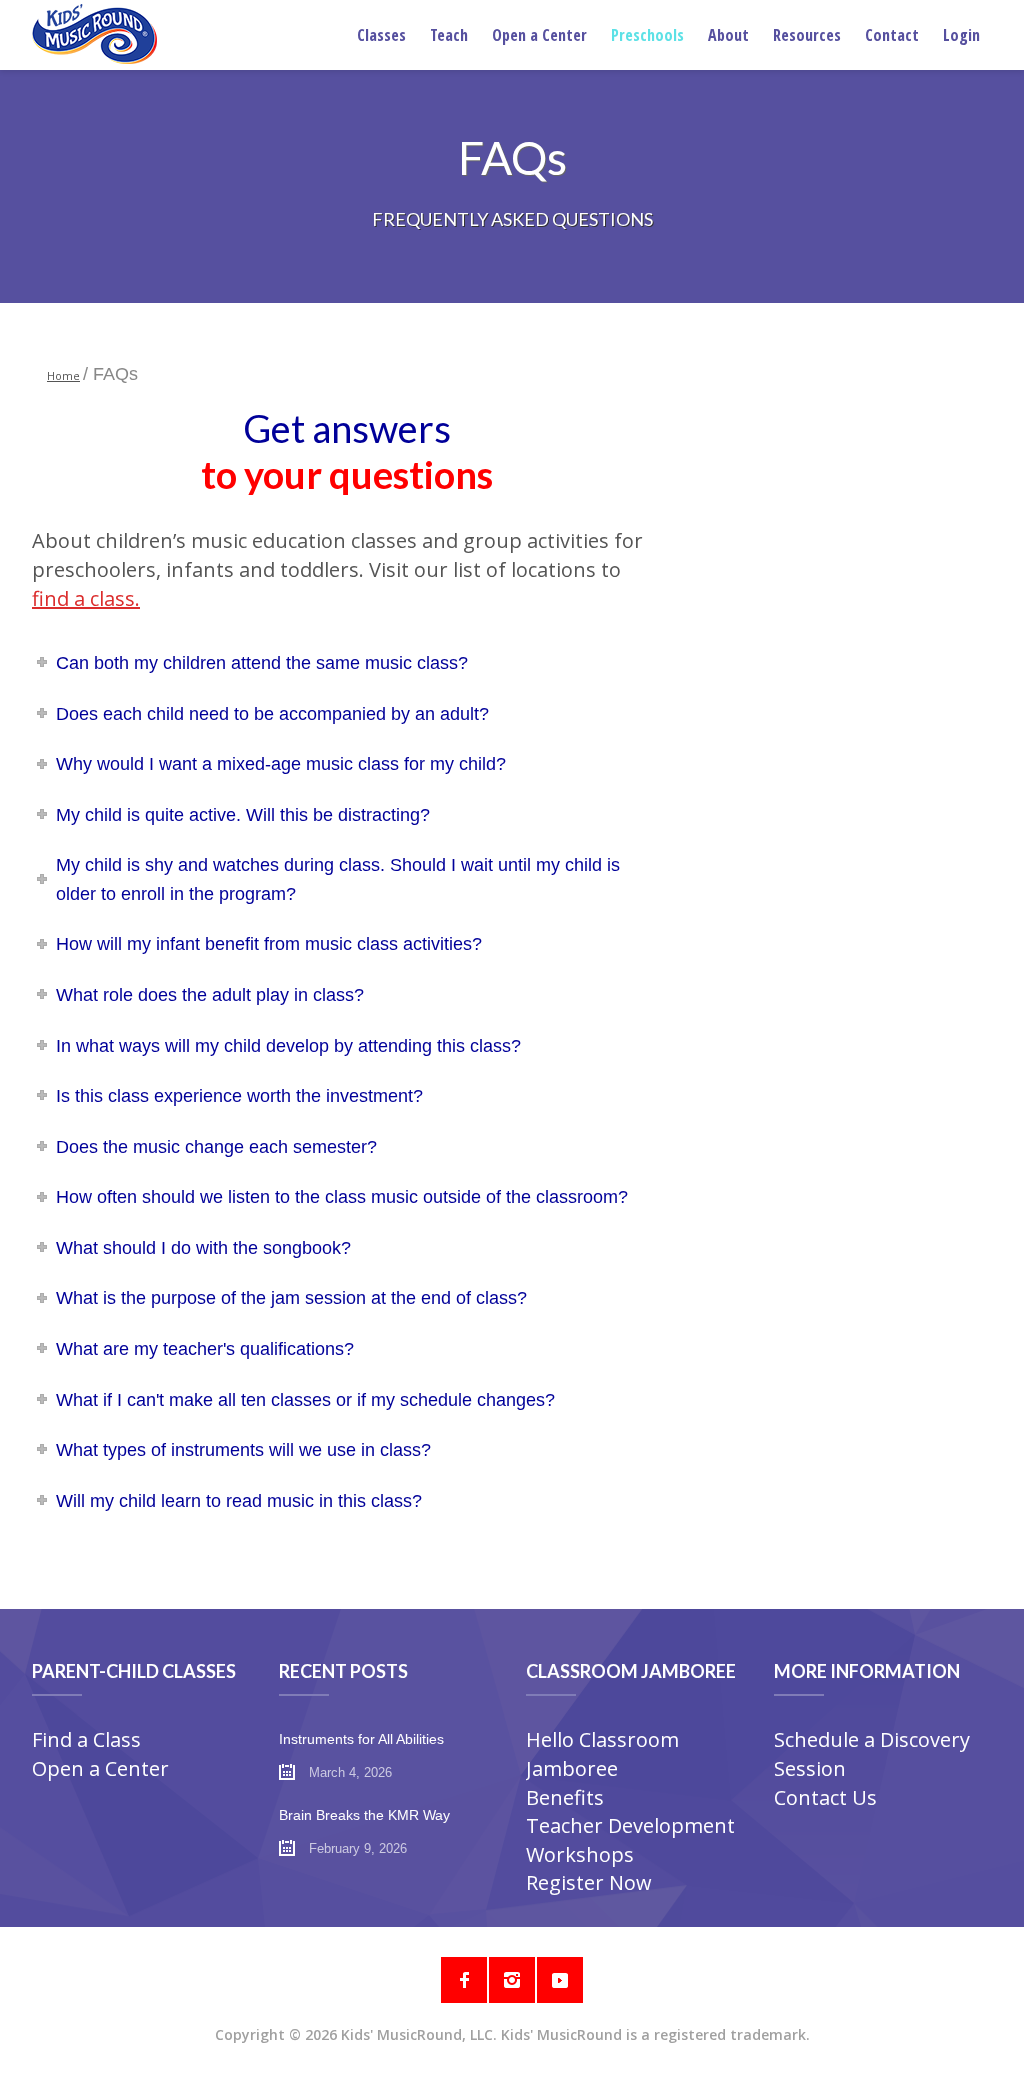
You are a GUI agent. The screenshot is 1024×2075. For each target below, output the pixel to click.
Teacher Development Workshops (630, 1840)
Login (961, 35)
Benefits (565, 1797)
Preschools (647, 35)
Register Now (589, 1882)
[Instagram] (512, 1980)
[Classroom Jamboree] (94, 34)
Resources (807, 35)
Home (63, 375)
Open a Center (539, 35)
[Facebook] (464, 1980)
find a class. (86, 598)
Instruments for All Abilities (361, 1739)
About (728, 35)
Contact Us (825, 1797)
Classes (381, 35)
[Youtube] (560, 1980)
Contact (892, 35)
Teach (449, 35)
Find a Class (86, 1739)
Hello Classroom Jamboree (602, 1754)
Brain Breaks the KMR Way (364, 1815)
